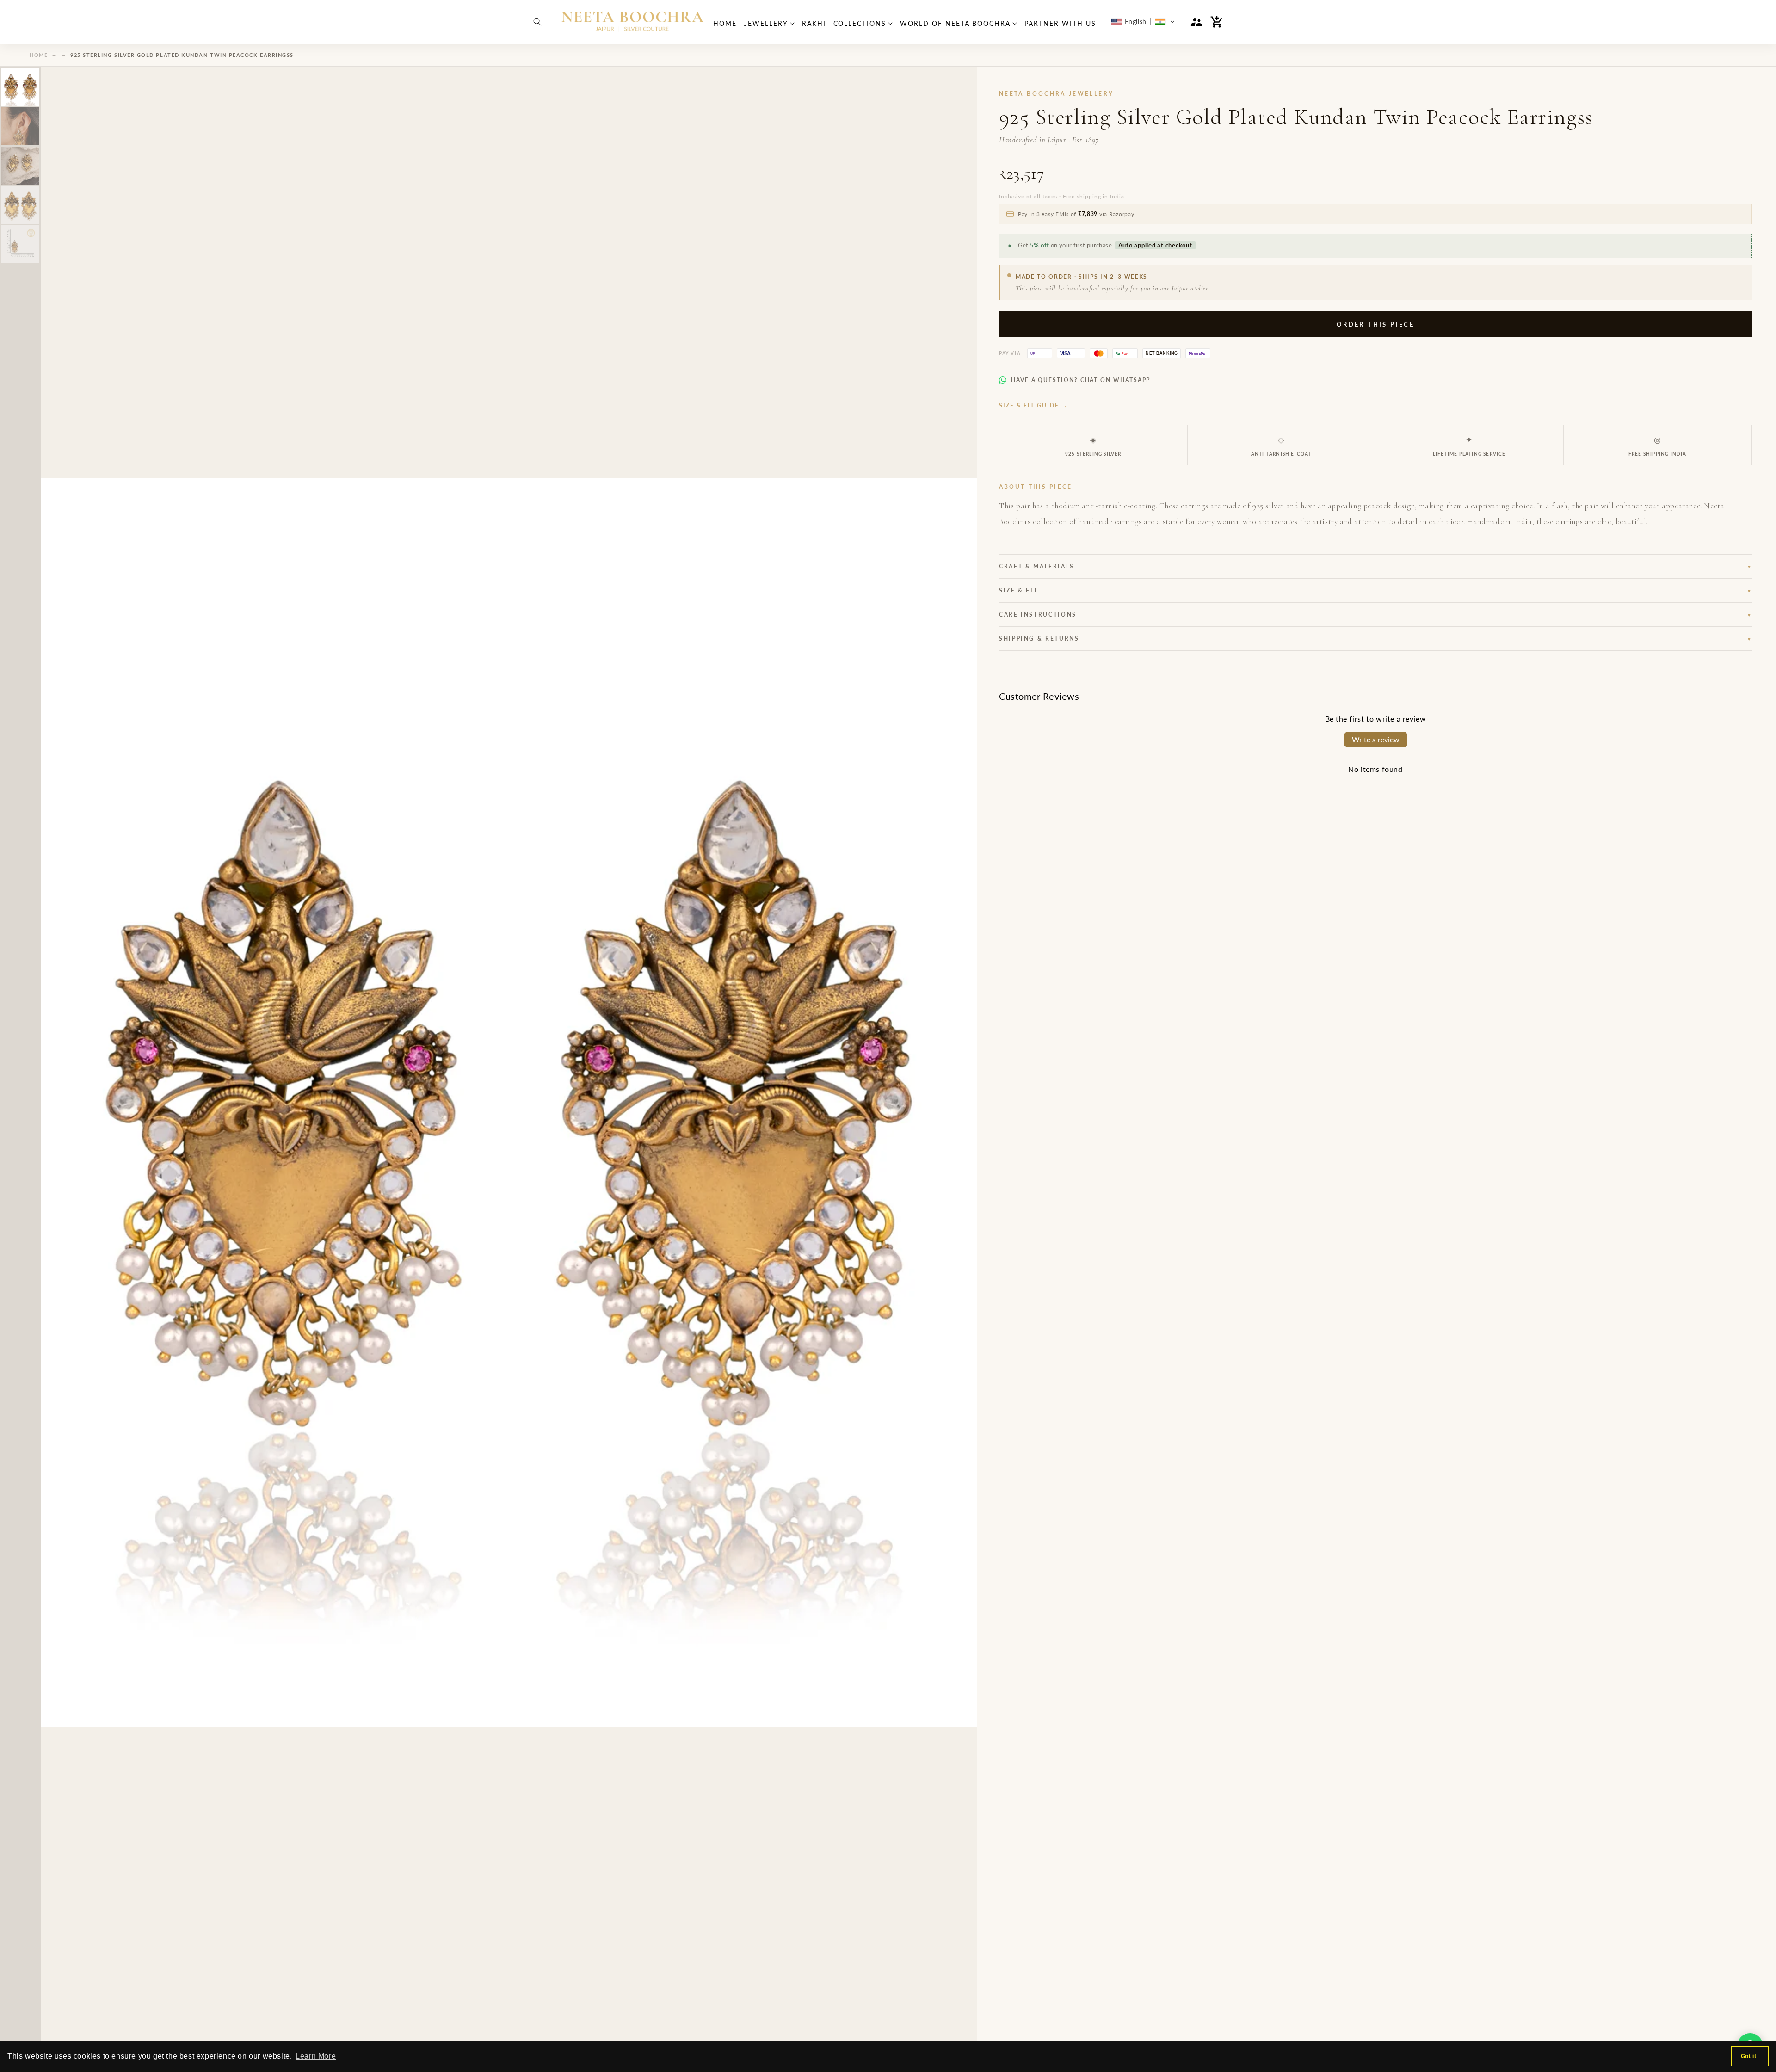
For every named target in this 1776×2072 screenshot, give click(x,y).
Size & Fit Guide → (1033, 405)
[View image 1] (20, 87)
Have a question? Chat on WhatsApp (1081, 380)
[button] (537, 22)
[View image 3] (20, 166)
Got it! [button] (1750, 2056)
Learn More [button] (316, 2056)
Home (39, 55)
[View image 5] (20, 244)
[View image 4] (20, 205)
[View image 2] (20, 126)
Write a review (1376, 739)
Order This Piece (1375, 324)
